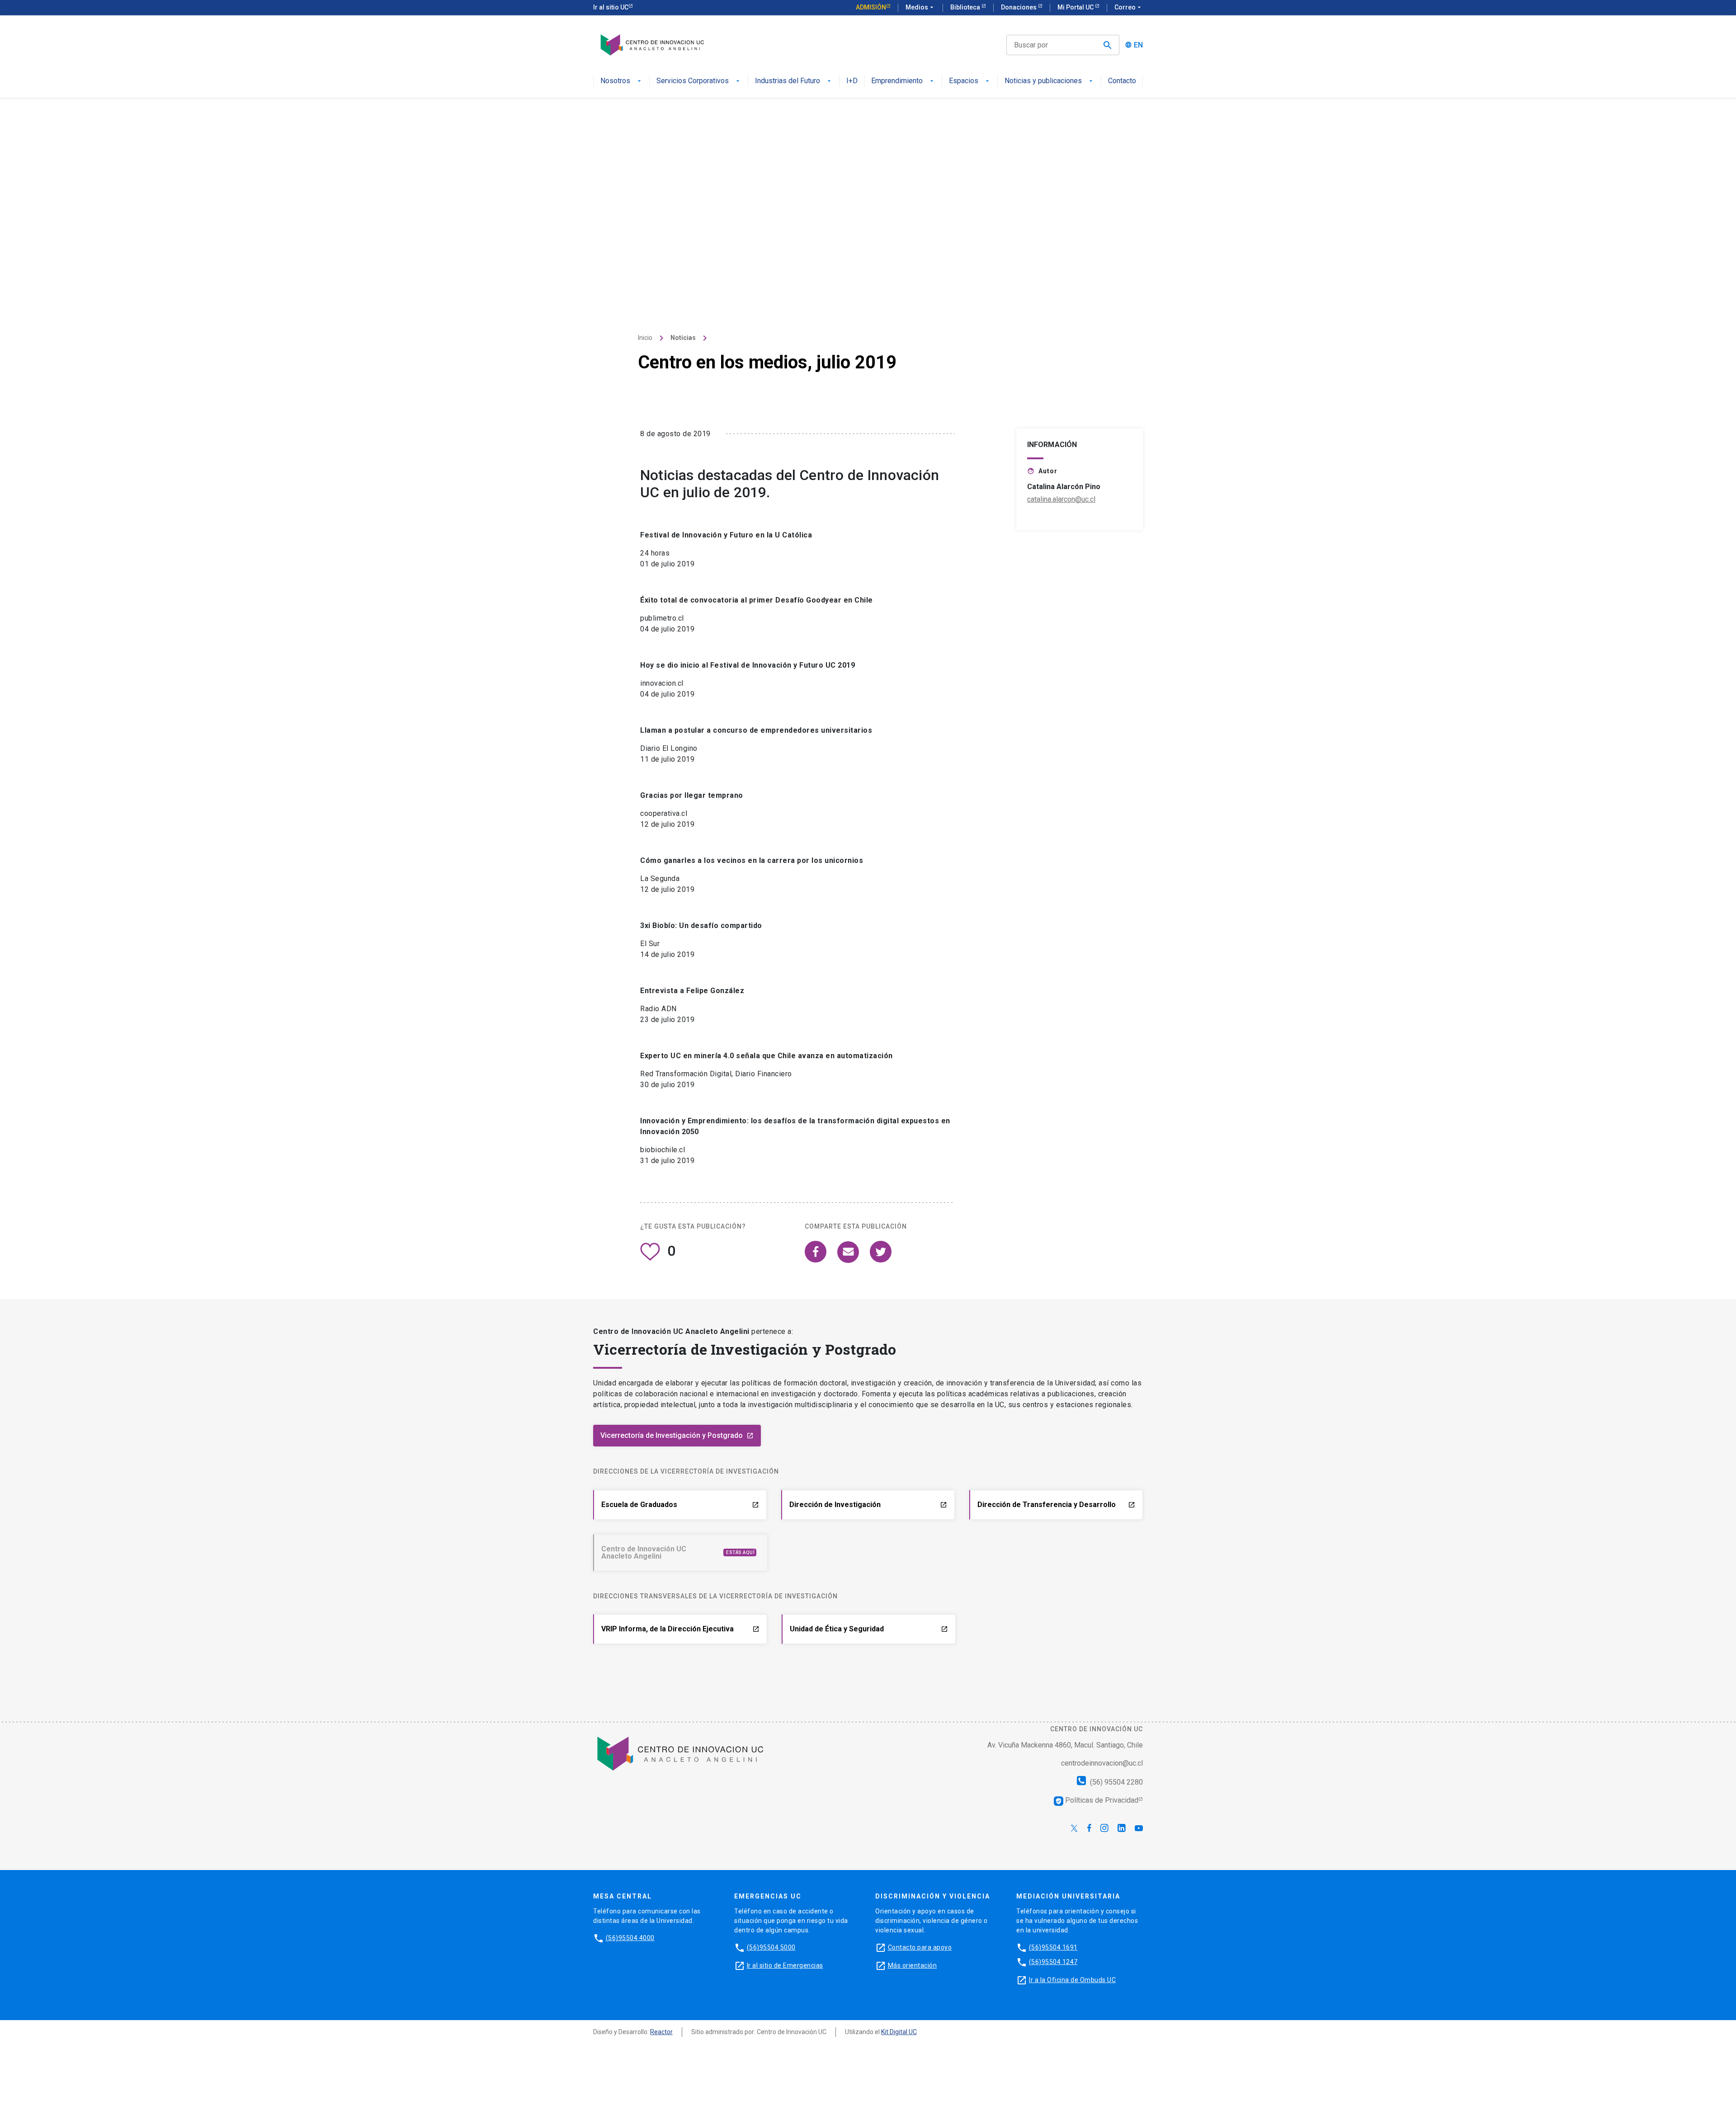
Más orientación (913, 1965)
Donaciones (1019, 7)
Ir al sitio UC (611, 7)
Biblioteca (966, 7)
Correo (1129, 7)
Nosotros (615, 81)
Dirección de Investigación (868, 1505)
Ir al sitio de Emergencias (785, 1965)
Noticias (683, 338)
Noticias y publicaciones (1043, 81)
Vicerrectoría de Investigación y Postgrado (677, 1435)
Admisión (871, 7)
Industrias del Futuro (788, 81)
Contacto (1122, 81)
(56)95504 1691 (1053, 1947)
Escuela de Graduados (680, 1505)
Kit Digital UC (899, 2032)
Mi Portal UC (1076, 7)
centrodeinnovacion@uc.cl (1102, 1763)
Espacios (964, 81)
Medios (920, 7)
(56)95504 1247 (1053, 1962)
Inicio (645, 338)
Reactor (661, 2032)
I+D (852, 81)
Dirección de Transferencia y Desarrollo (1056, 1505)
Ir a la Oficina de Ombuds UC (1072, 1980)
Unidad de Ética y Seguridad (869, 1629)
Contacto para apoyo (920, 1947)
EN (1138, 45)
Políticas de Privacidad (1097, 1800)
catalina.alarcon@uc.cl (1061, 499)
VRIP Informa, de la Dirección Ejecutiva (680, 1629)
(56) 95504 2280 (1116, 1782)
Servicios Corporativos (693, 81)
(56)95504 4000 (630, 1938)
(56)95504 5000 (771, 1947)
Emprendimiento (897, 81)
